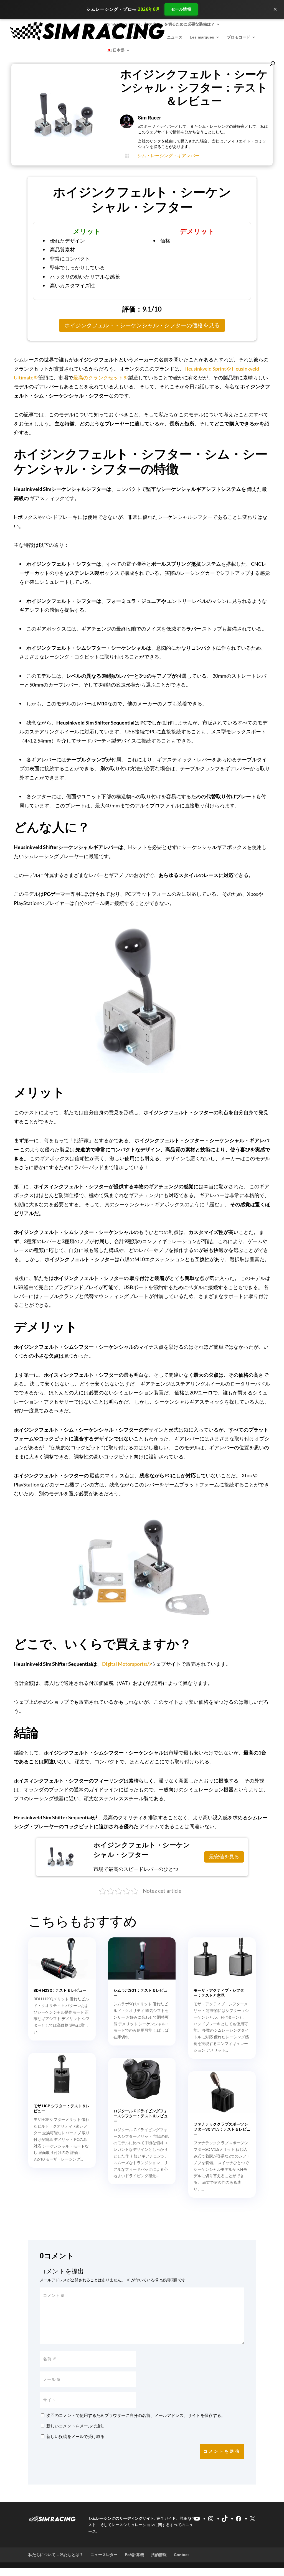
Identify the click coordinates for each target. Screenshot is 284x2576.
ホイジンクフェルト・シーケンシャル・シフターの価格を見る (142, 325)
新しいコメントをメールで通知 (75, 2426)
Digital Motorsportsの (126, 1664)
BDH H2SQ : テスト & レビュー (60, 1990)
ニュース (175, 37)
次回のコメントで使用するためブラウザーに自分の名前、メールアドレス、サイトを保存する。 (136, 2415)
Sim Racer (149, 118)
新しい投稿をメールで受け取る (75, 2436)
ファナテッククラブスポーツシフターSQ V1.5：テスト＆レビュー (222, 2129)
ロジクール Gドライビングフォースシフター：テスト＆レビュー (141, 2116)
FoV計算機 (134, 2555)
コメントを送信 (222, 2451)
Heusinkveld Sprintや (208, 369)
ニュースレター (104, 2555)
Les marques (202, 37)
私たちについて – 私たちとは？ (56, 2555)
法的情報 (159, 2555)
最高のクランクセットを (101, 378)
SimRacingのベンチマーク (130, 37)
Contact (181, 2555)
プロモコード (239, 37)
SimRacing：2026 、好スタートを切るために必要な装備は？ (161, 24)
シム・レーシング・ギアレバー (168, 156)
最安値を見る (223, 1857)
